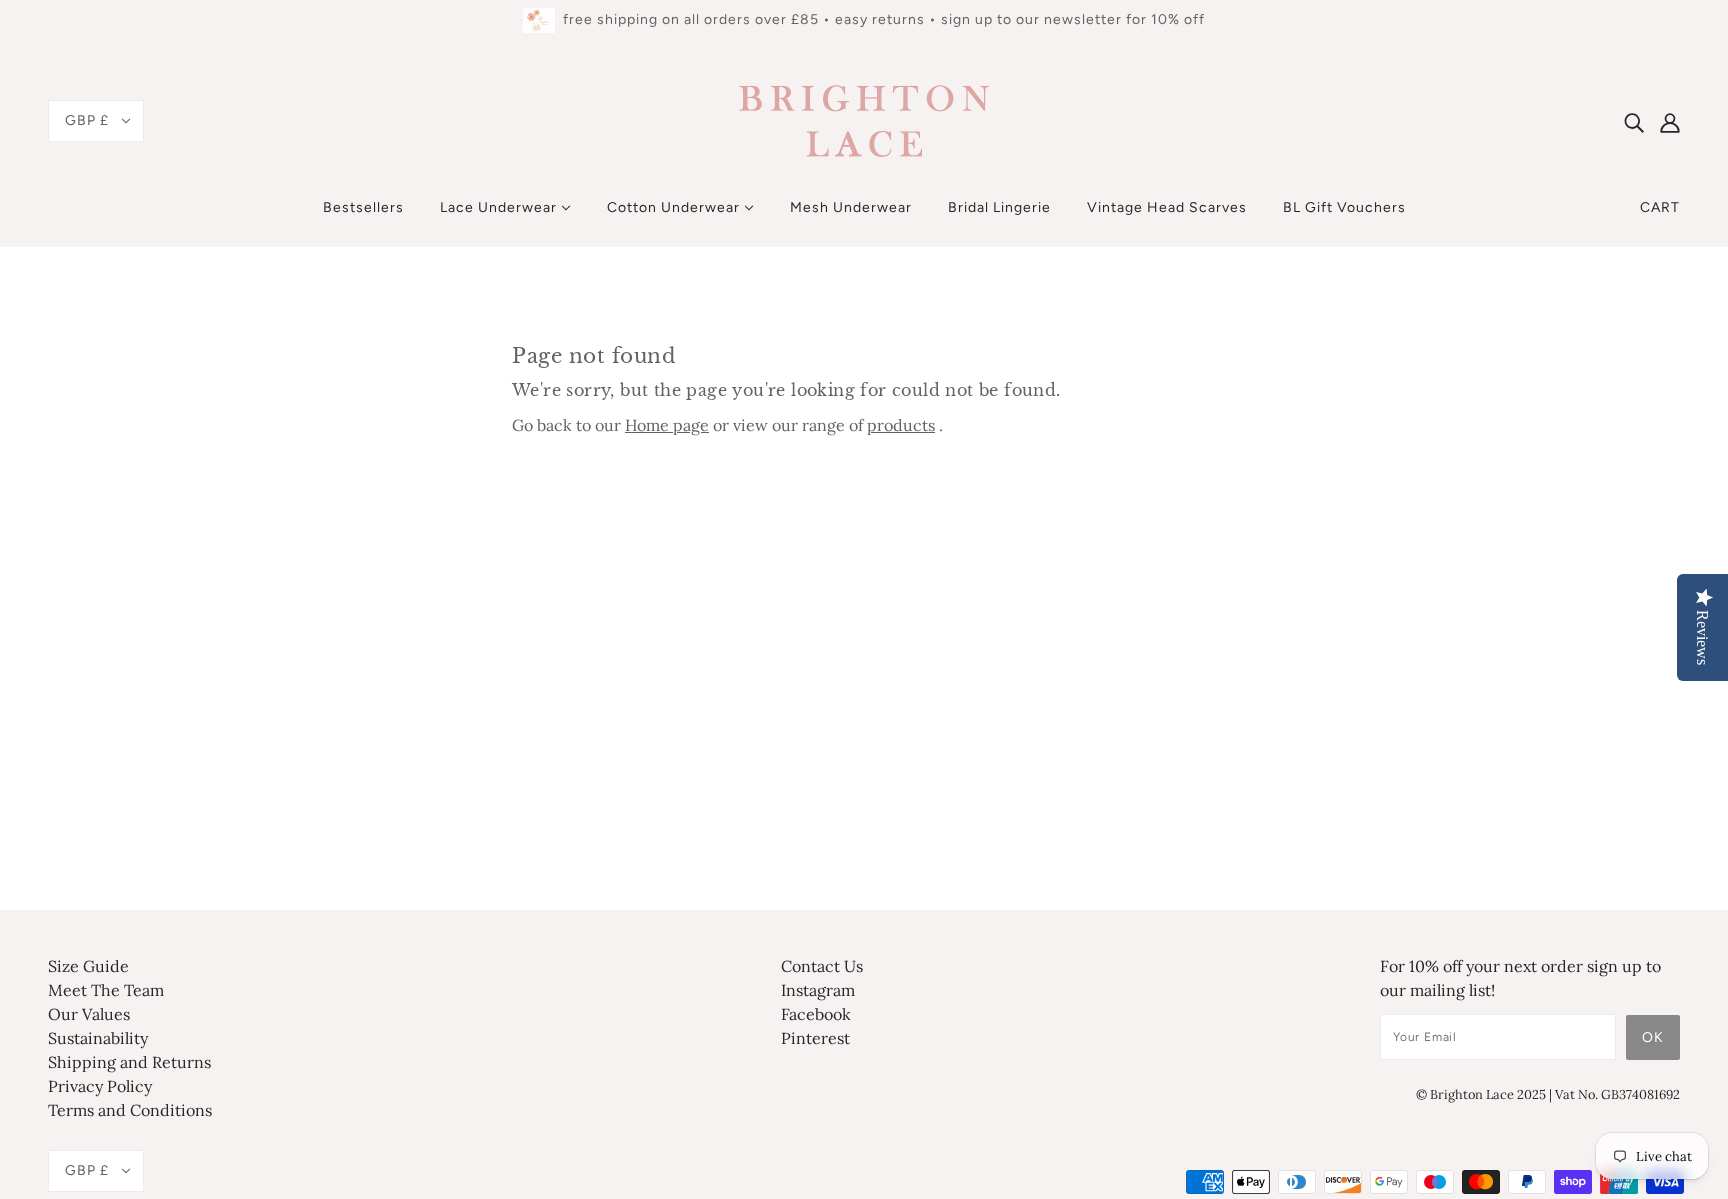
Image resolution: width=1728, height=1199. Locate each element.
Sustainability (98, 1038)
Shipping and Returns (129, 1062)
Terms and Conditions (130, 1110)
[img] (1634, 121)
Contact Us (822, 966)
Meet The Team (106, 990)
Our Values (89, 1014)
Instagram (818, 990)
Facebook (816, 1014)
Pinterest (815, 1038)
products (901, 425)
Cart (1660, 207)
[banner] (864, 119)
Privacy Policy (100, 1086)
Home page (667, 425)
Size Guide (88, 966)
